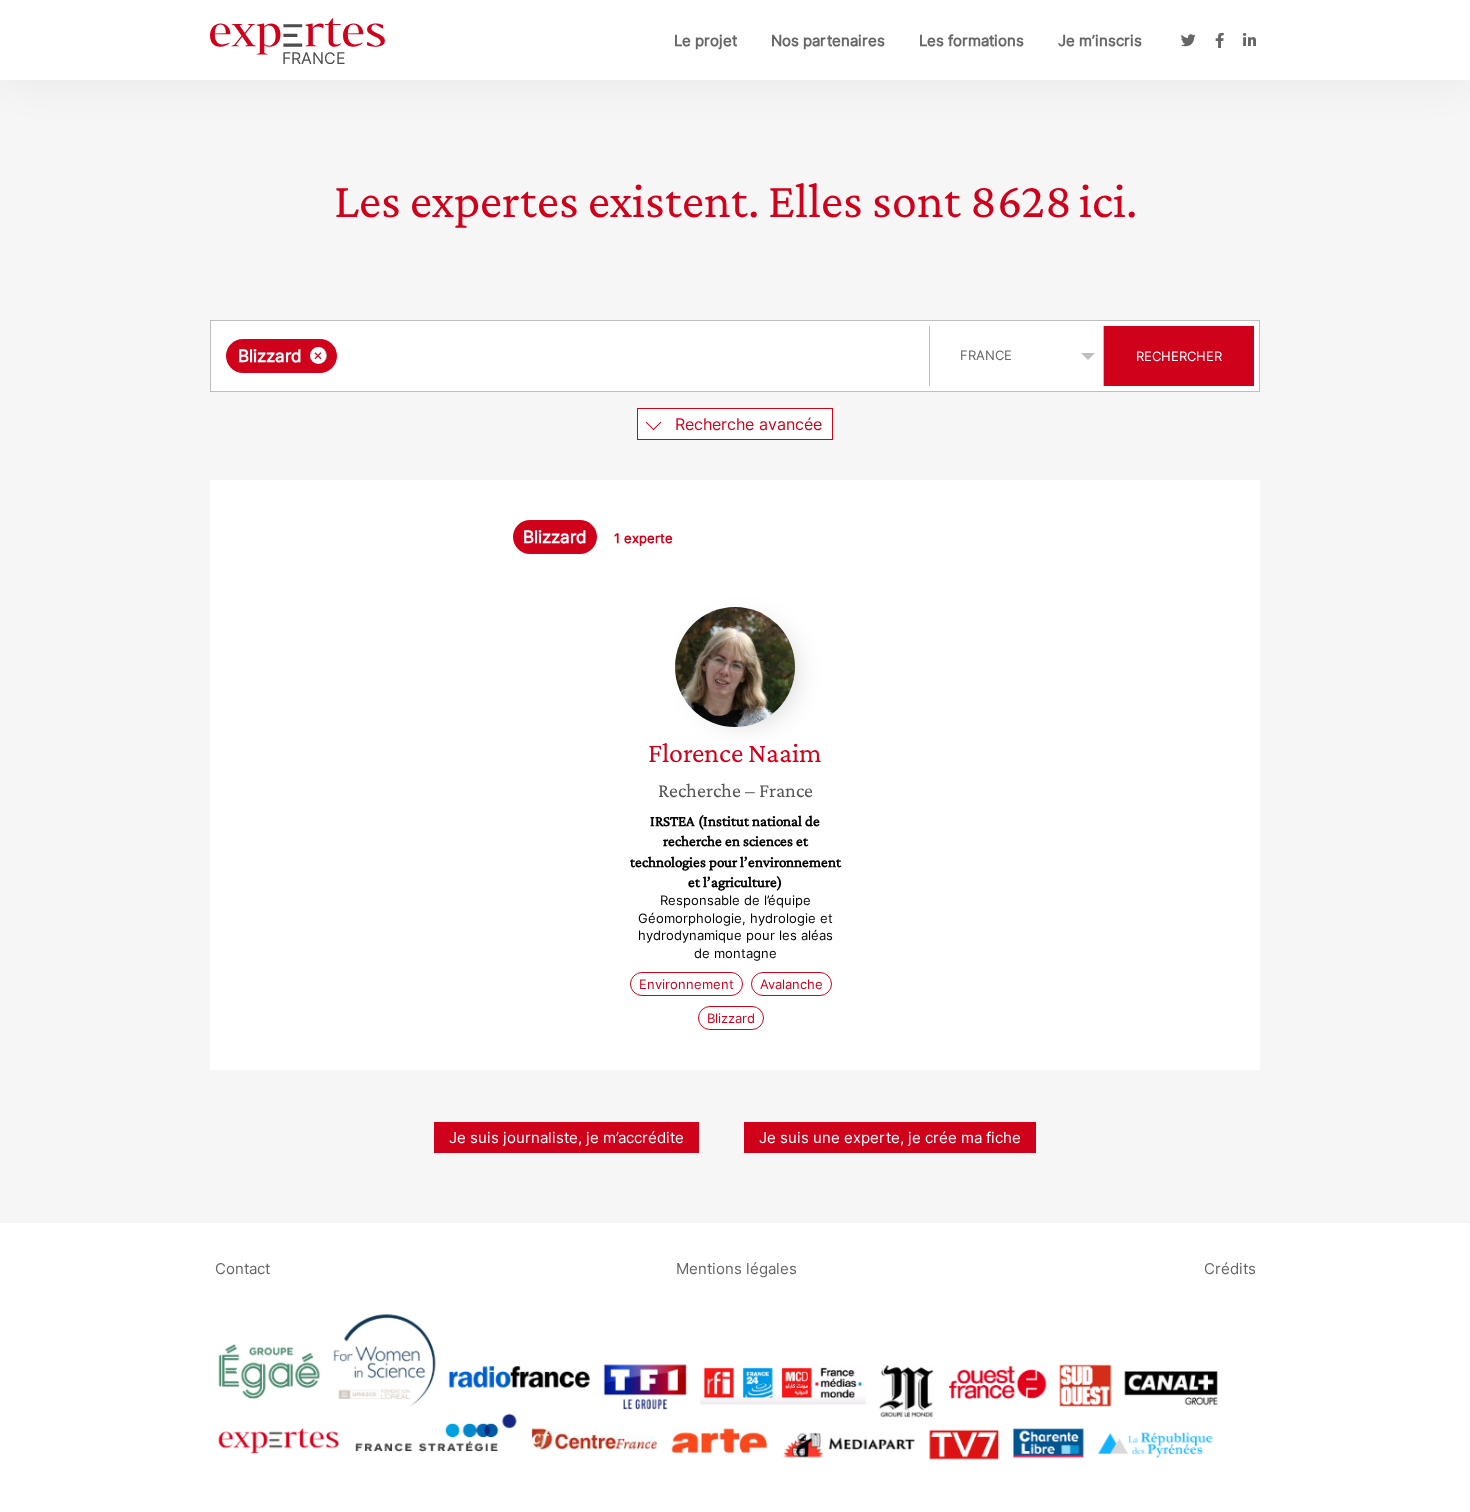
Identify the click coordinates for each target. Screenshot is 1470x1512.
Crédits (1230, 1267)
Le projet (705, 40)
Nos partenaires (828, 40)
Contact (242, 1267)
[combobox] (572, 356)
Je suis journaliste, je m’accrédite (566, 1137)
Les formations (971, 40)
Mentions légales (736, 1267)
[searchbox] (542, 356)
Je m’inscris (1100, 40)
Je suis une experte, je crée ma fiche (890, 1137)
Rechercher (1179, 356)
